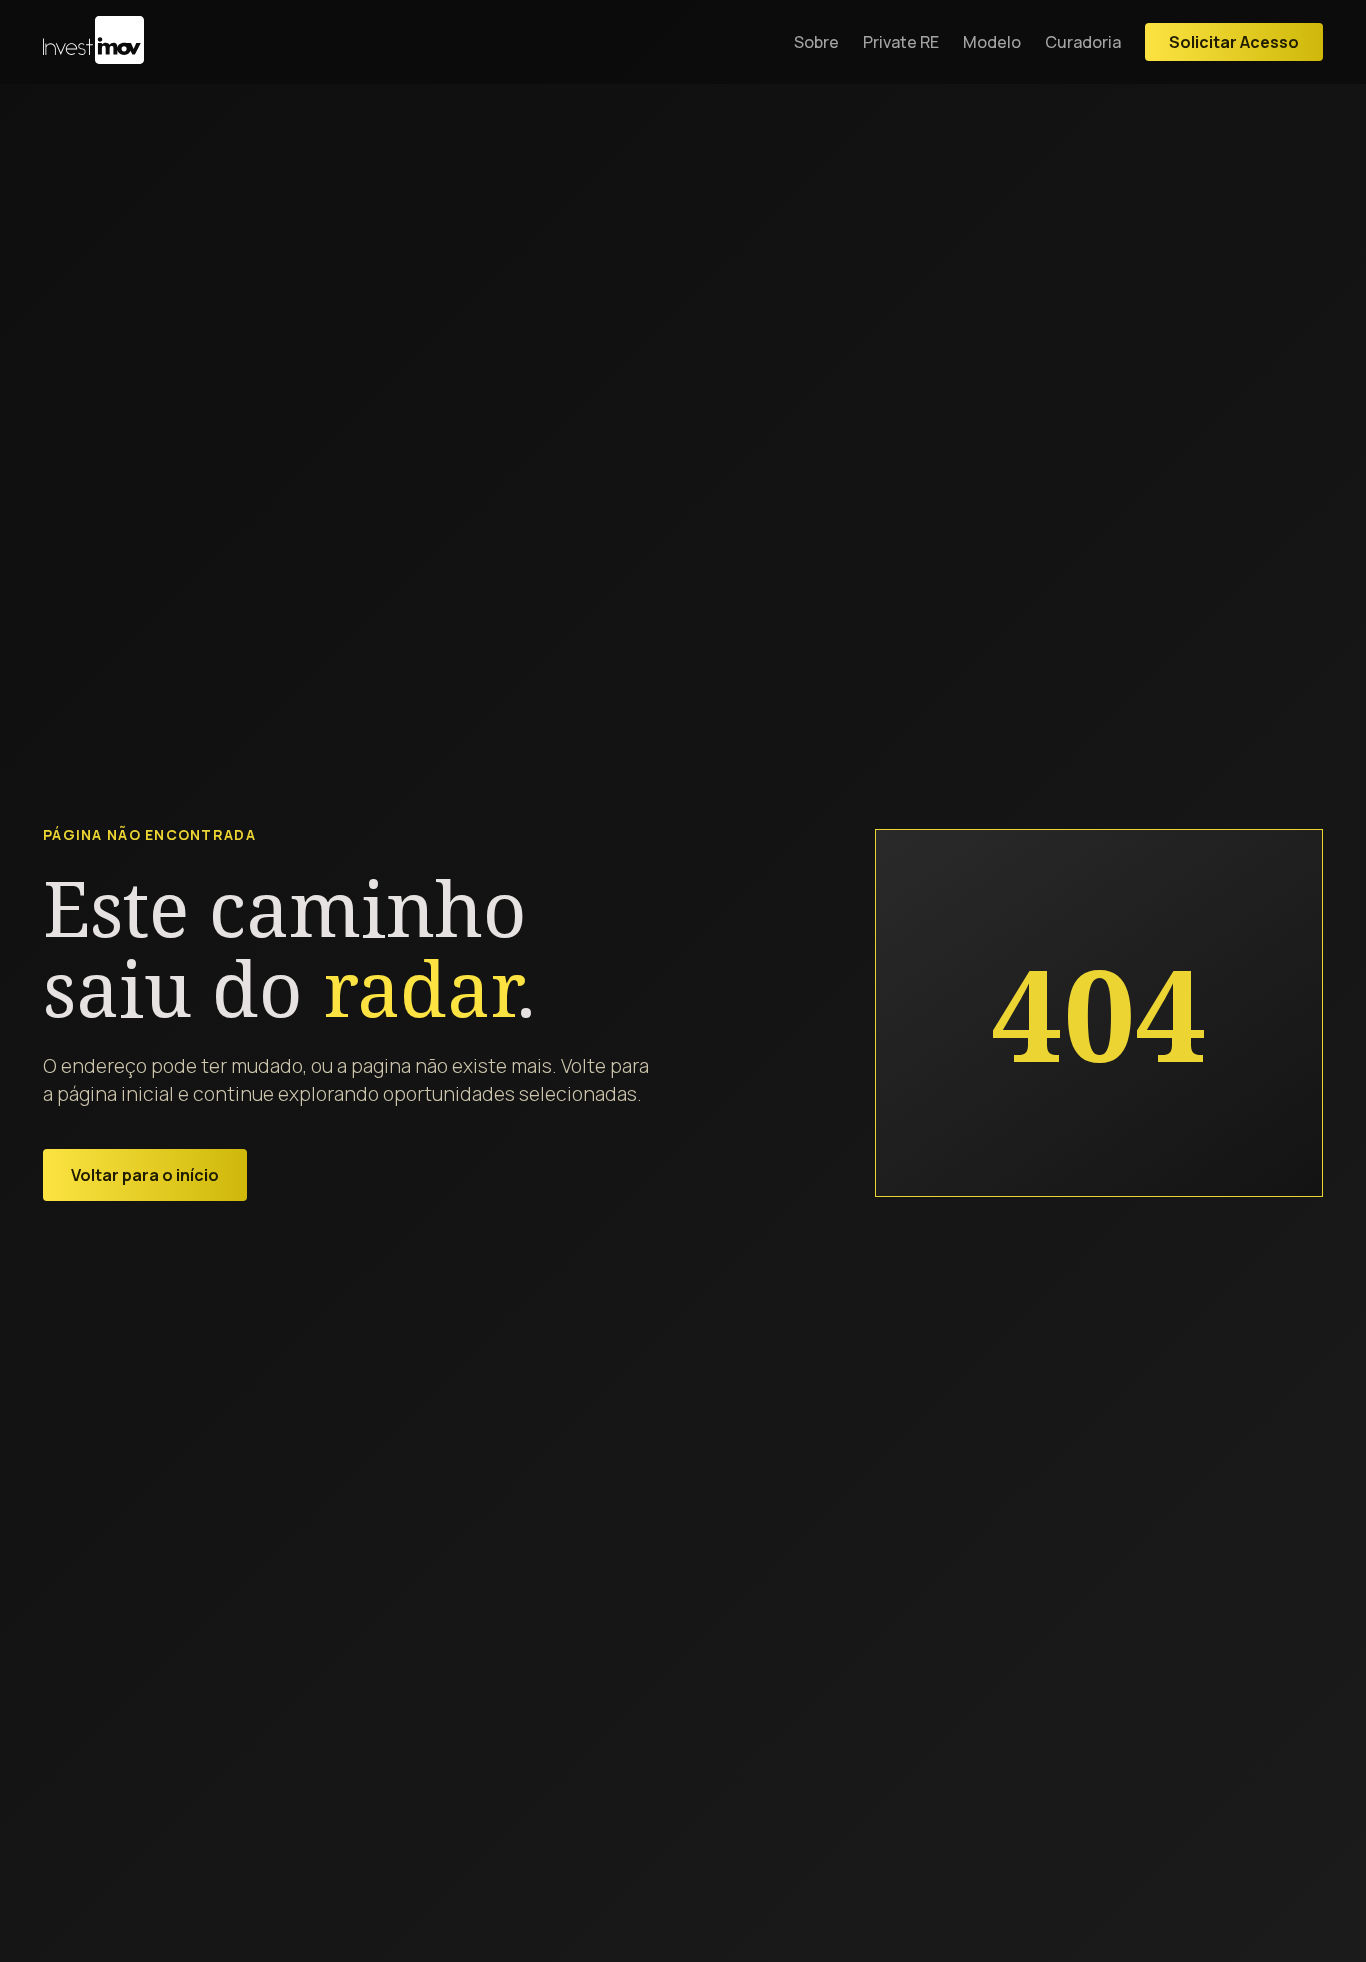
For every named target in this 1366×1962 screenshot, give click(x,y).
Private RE (901, 42)
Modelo (992, 42)
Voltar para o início (145, 1175)
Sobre (816, 42)
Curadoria (1083, 42)
